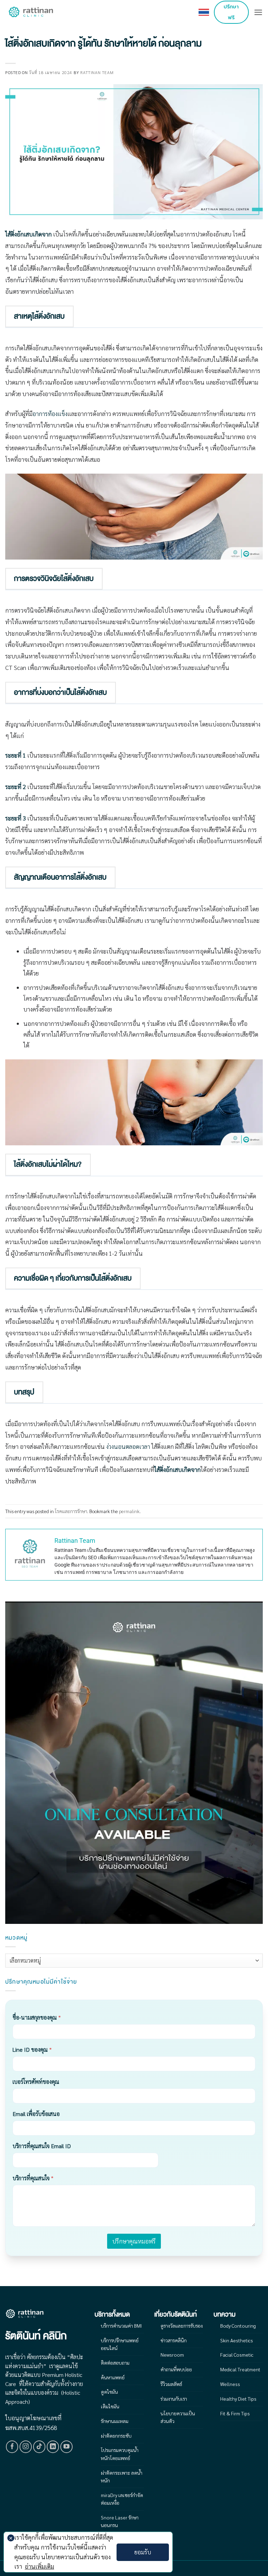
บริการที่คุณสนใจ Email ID (42, 2146)
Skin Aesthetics (237, 2340)
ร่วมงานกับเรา (174, 2399)
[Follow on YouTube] (67, 2447)
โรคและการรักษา (71, 1511)
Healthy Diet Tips (238, 2399)
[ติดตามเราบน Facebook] (12, 2447)
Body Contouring (238, 2326)
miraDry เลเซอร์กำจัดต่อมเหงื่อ (122, 2499)
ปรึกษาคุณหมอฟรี (134, 2241)
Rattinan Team (97, 72)
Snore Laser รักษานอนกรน (120, 2521)
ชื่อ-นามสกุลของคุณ (37, 2017)
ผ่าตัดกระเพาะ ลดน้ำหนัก (122, 2476)
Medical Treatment (240, 2369)
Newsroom (172, 2355)
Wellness (230, 2384)
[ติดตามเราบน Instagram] (26, 2447)
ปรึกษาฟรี (231, 12)
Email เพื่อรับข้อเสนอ (36, 2114)
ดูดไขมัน (109, 2392)
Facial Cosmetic (237, 2355)
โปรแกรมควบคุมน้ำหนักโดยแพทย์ (120, 2454)
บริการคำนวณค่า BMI (121, 2326)
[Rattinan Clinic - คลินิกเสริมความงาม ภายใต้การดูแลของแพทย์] (31, 12)
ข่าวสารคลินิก (174, 2340)
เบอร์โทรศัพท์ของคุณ (36, 2082)
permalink (129, 1511)
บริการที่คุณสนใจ (33, 2178)
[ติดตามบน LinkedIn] (53, 2447)
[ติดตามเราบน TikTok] (39, 2447)
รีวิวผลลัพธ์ (171, 2384)
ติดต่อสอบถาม (115, 2363)
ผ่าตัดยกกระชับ (116, 2436)
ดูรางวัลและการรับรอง (182, 2326)
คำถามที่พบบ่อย (176, 2369)
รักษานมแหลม (115, 2421)
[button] (258, 12)
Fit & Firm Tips (235, 2413)
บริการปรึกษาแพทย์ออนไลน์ (120, 2344)
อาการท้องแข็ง (50, 414)
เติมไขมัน (110, 2406)
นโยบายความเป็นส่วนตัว (178, 2417)
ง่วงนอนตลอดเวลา (128, 1446)
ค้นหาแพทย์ (113, 2377)
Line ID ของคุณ (32, 2049)
